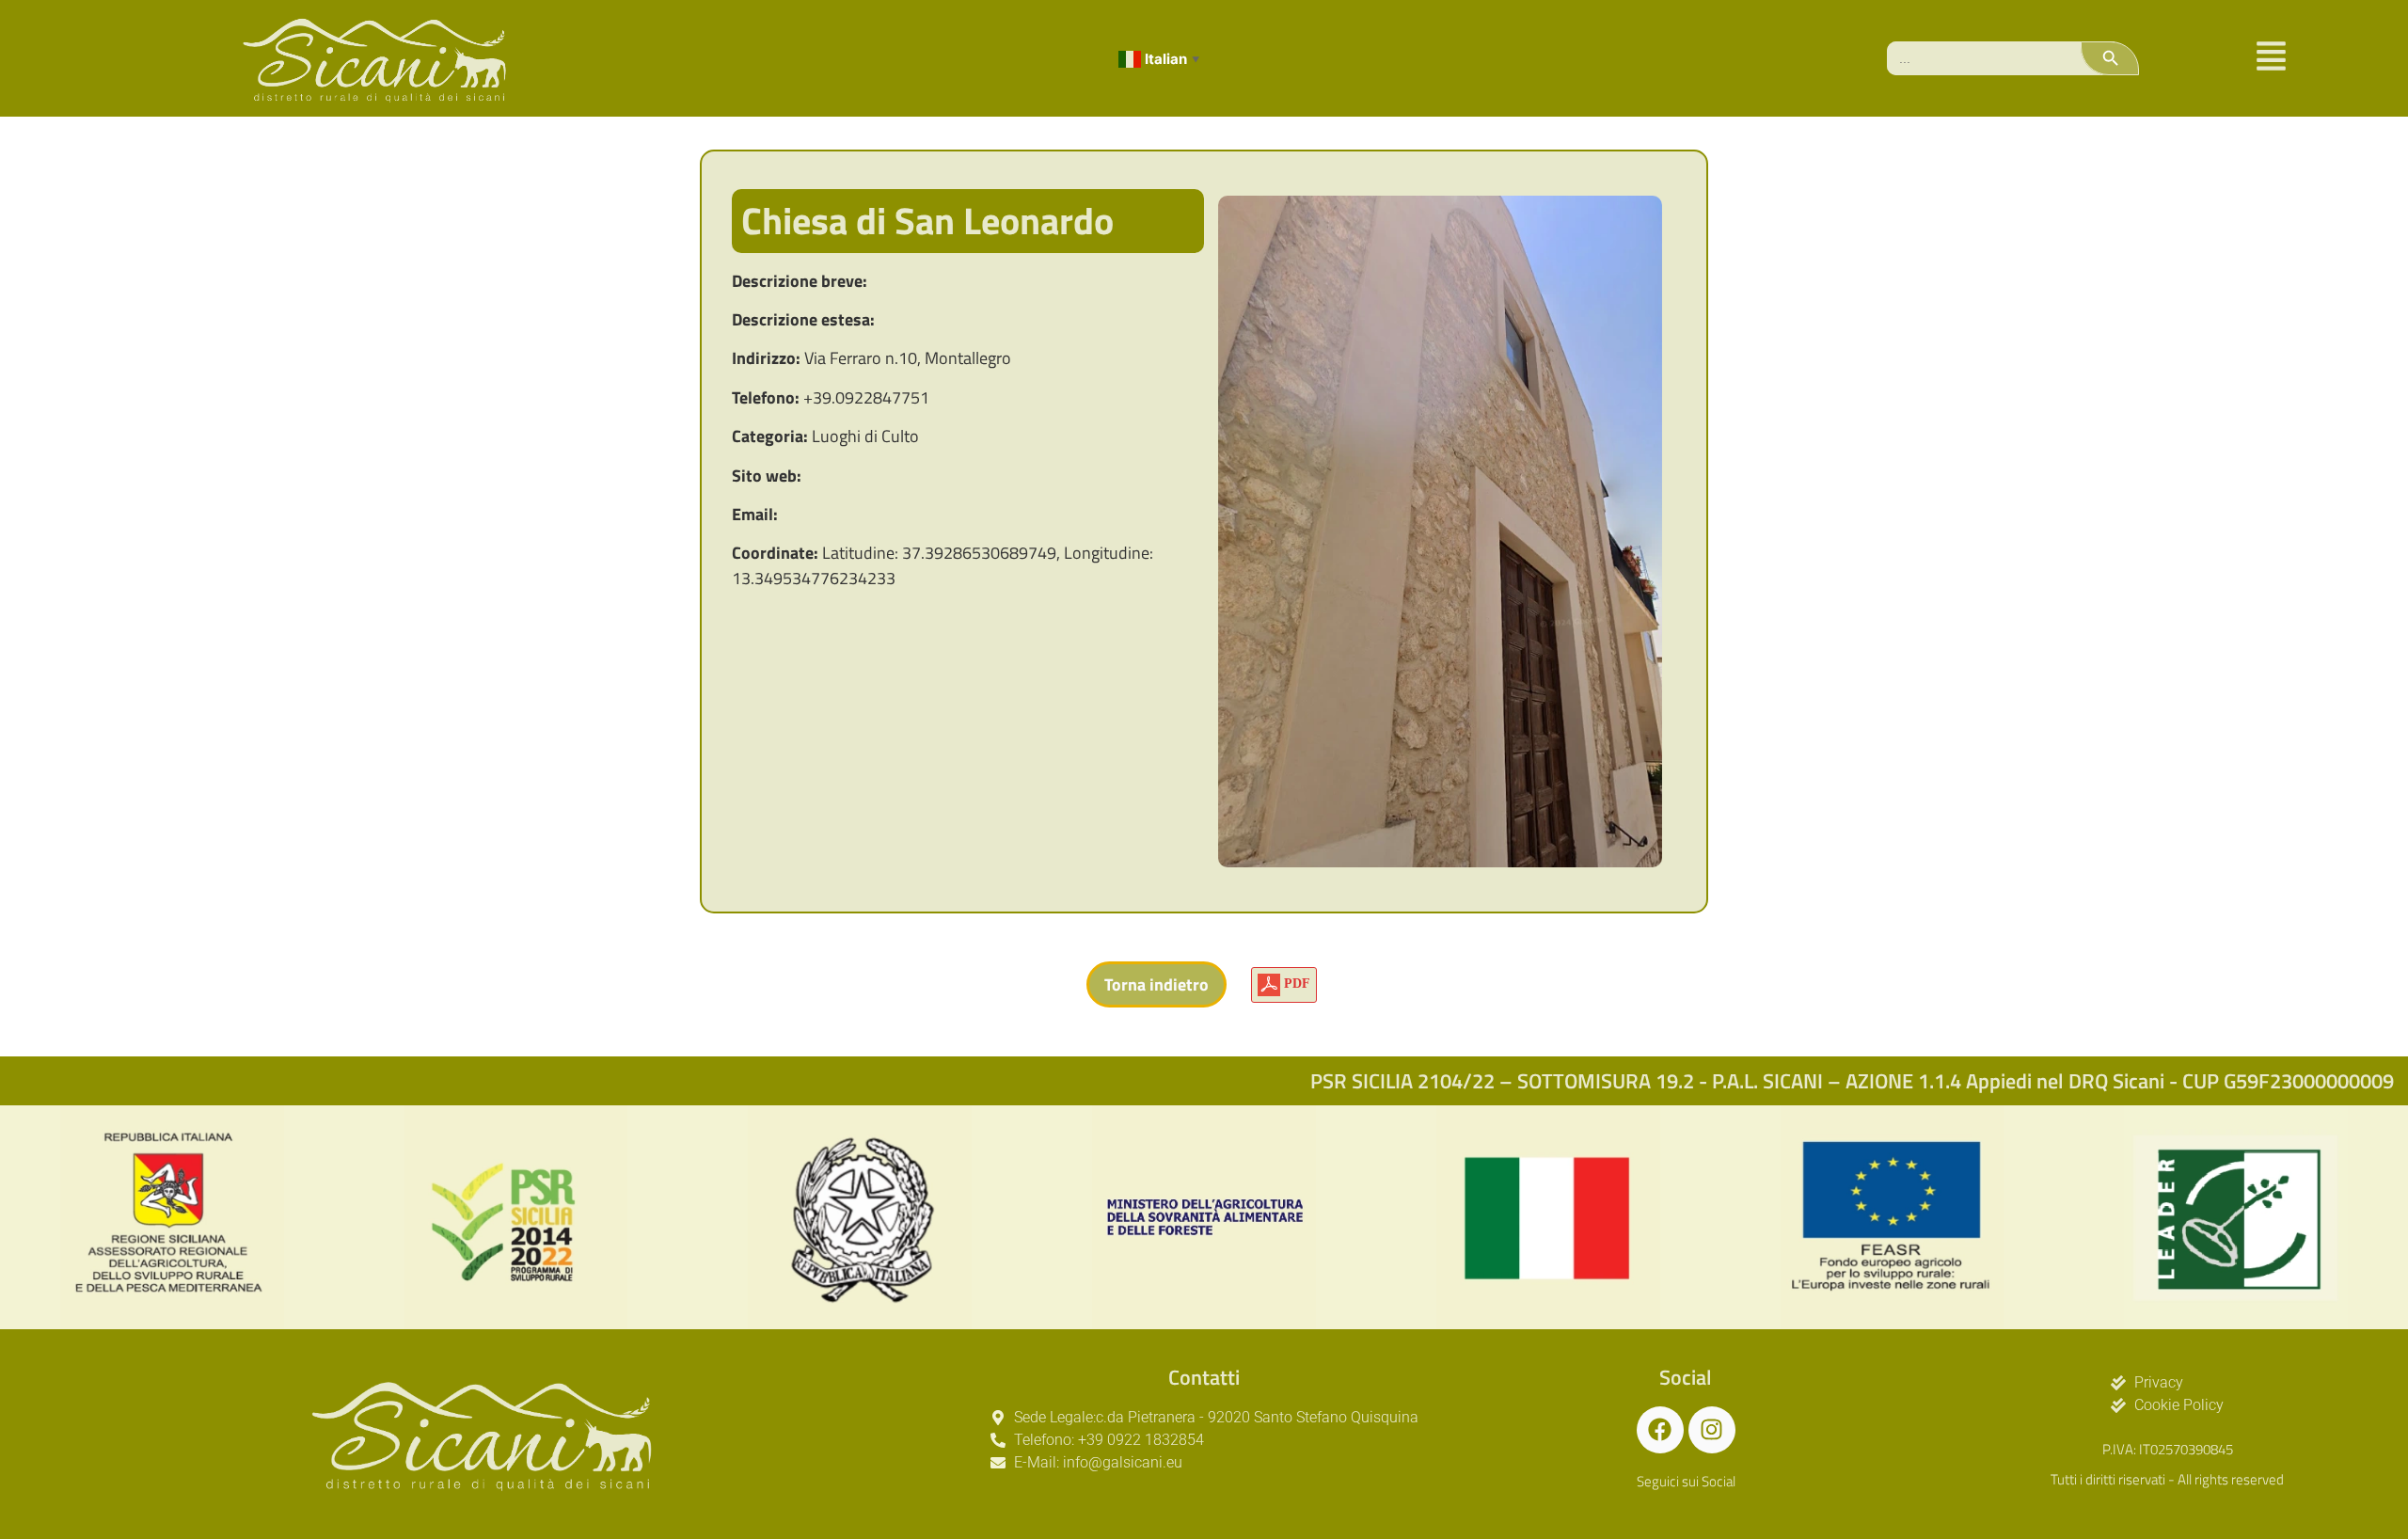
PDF (1295, 984)
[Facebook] (1660, 1430)
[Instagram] (1712, 1430)
